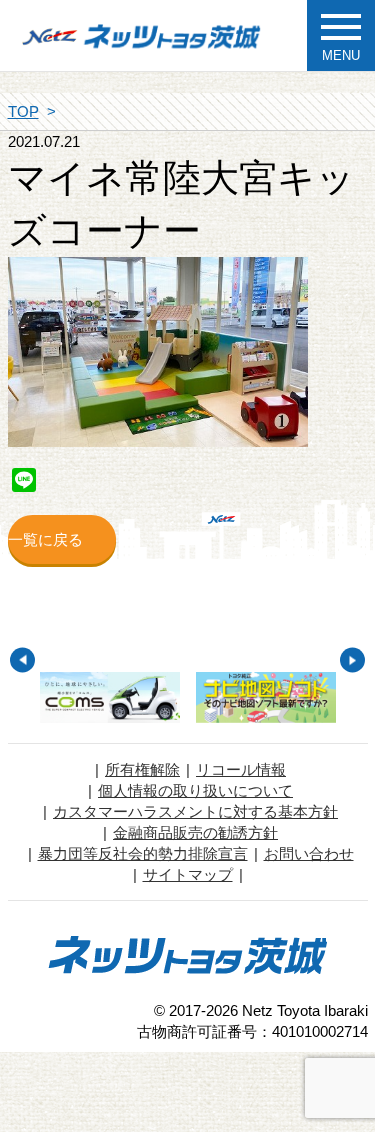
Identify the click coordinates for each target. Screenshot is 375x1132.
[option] (110, 697)
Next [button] (352, 660)
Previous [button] (22, 660)
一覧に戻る (45, 539)
